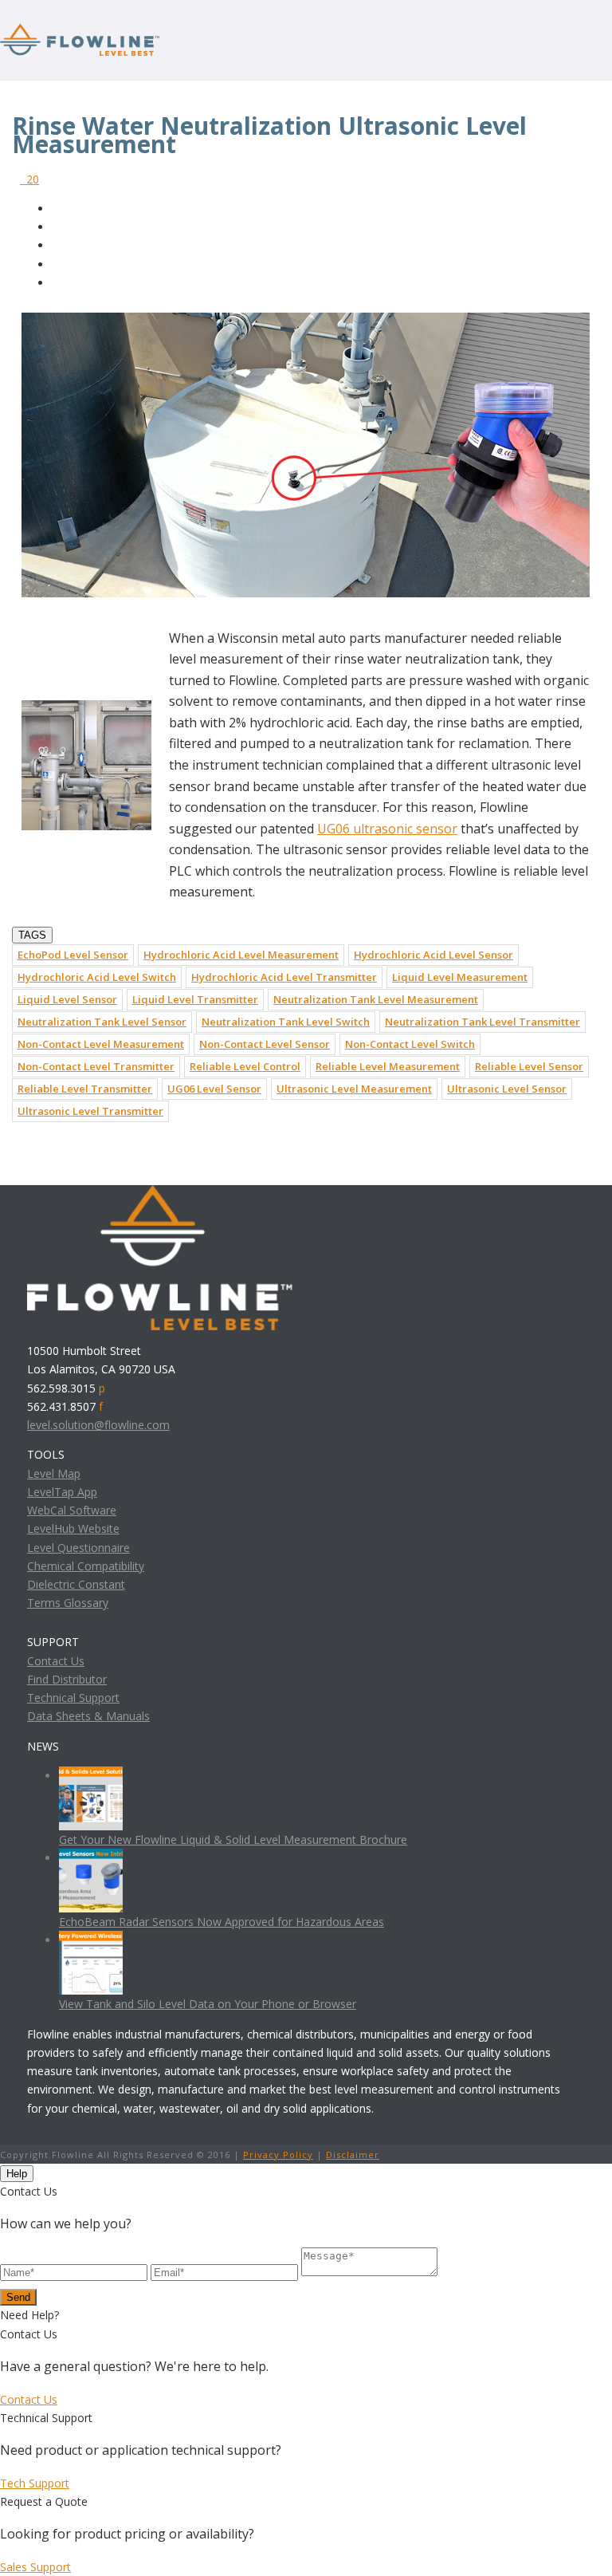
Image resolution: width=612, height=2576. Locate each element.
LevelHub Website (73, 1528)
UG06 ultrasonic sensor (387, 829)
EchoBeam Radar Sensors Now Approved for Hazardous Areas (222, 1922)
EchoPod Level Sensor (73, 955)
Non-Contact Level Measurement (101, 1044)
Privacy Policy (278, 2155)
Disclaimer (353, 2155)
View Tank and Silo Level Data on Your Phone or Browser (208, 2004)
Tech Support (35, 2483)
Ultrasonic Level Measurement (354, 1089)
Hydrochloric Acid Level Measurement (241, 955)
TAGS (32, 935)
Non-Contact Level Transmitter (96, 1066)
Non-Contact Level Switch (410, 1044)
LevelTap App (62, 1492)
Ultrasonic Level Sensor (507, 1089)
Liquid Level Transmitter (195, 999)
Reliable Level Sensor (529, 1066)
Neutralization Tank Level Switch (286, 1022)
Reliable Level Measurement (388, 1066)
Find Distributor (67, 1679)
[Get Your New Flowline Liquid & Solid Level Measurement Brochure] (91, 1776)
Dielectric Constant (76, 1584)
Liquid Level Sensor (67, 999)
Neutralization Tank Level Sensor (102, 1022)
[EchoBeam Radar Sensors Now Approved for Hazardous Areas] (91, 1858)
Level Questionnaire (78, 1548)
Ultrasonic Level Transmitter (90, 1111)
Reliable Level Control (245, 1066)
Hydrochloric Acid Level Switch (97, 977)
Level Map (54, 1473)
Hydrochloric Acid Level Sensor (433, 955)
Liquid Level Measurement (460, 977)
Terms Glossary (68, 1603)
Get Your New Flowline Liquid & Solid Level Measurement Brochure (233, 1839)
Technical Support (73, 1698)
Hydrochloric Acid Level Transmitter (284, 977)
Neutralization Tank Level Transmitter (483, 1022)
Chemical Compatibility (86, 1566)
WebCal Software (72, 1510)
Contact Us (56, 1661)
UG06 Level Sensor (214, 1089)
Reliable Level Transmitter (85, 1089)
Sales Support (35, 2567)
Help (17, 2174)
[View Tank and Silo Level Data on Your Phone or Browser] (91, 1940)
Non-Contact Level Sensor (265, 1044)
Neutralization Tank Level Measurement (376, 999)
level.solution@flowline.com (98, 1425)
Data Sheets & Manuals (88, 1716)
